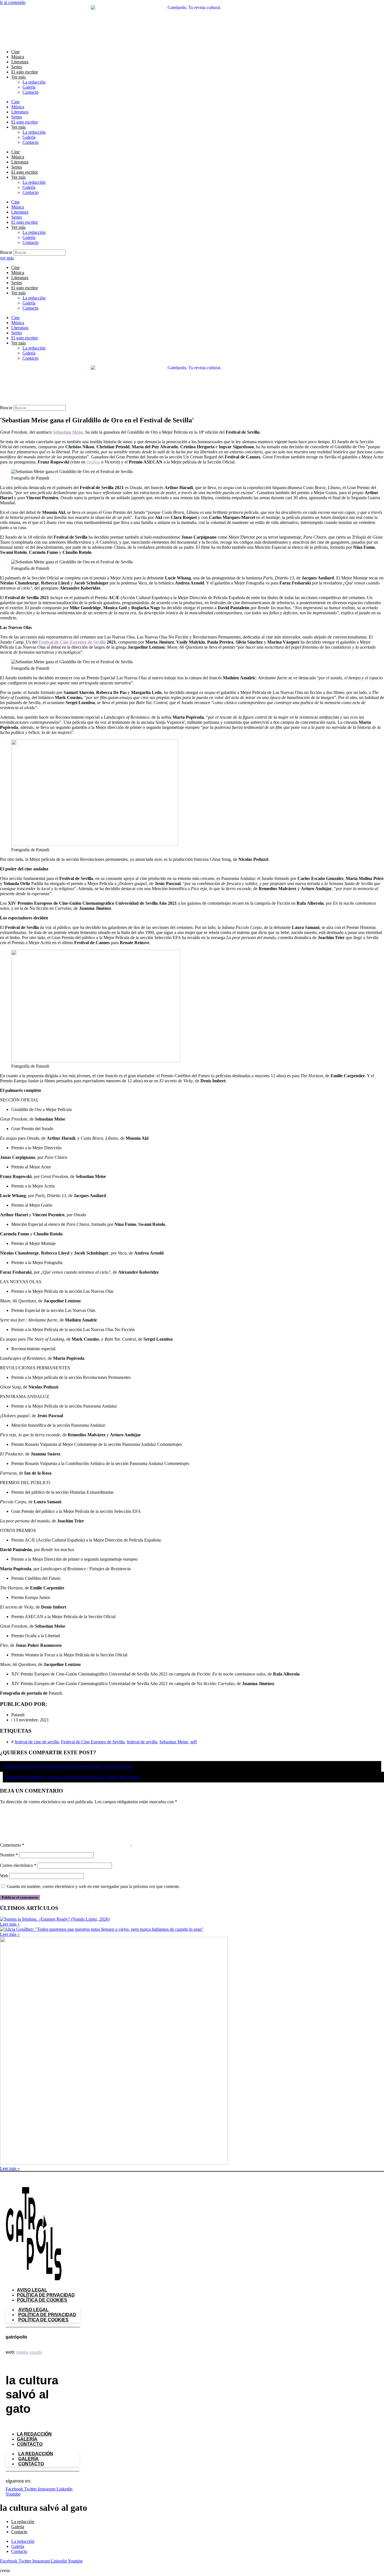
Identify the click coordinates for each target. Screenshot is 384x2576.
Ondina (93, 462)
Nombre (9, 1855)
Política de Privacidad (46, 2295)
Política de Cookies (42, 2300)
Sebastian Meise (68, 432)
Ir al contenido (13, 2)
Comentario (12, 1845)
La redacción (34, 82)
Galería (29, 87)
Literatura (20, 62)
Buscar (6, 252)
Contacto (31, 92)
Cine (15, 52)
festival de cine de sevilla (37, 1742)
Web (4, 1876)
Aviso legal (32, 2290)
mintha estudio (29, 2352)
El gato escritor (25, 72)
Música (18, 57)
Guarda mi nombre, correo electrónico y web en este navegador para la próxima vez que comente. (93, 1886)
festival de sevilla (142, 1742)
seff (194, 1742)
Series (17, 67)
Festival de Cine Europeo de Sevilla (72, 642)
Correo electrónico (18, 1865)
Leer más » (10, 1924)
